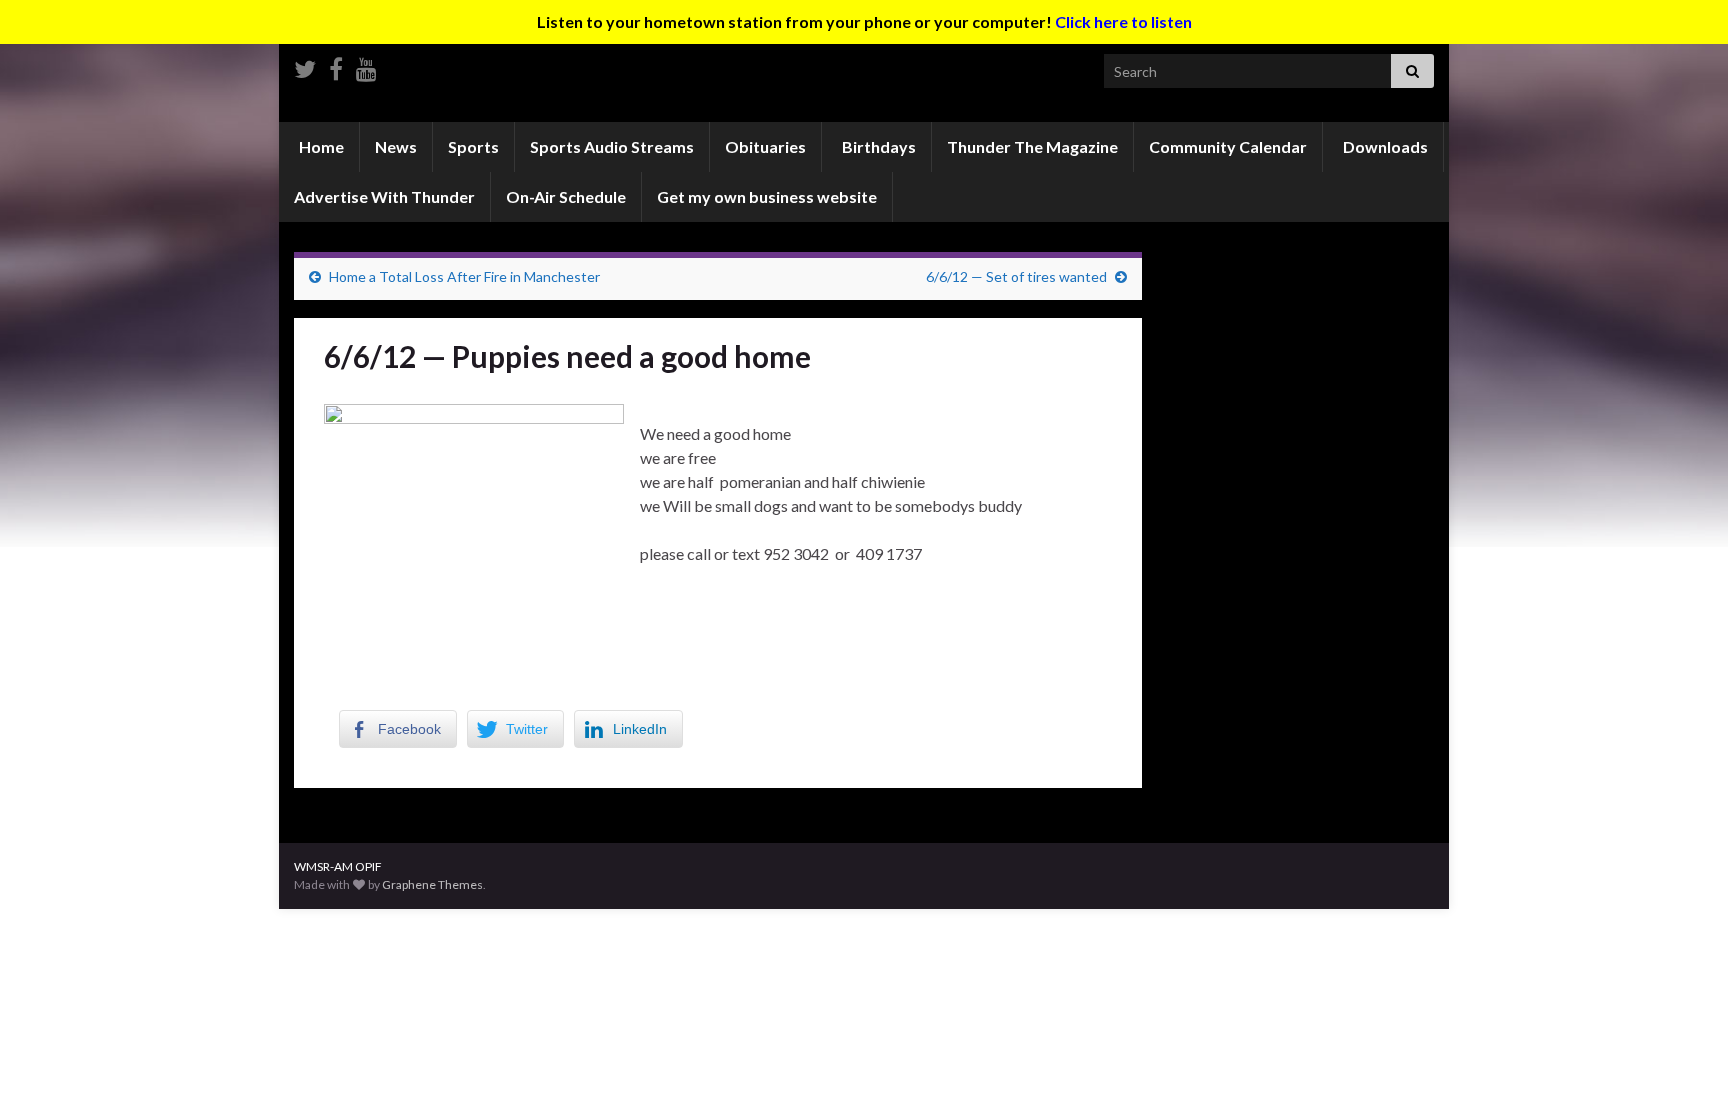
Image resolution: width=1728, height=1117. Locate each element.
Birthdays (877, 146)
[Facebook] (336, 65)
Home (320, 146)
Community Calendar (1228, 146)
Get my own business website (767, 196)
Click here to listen (1123, 21)
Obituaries (765, 146)
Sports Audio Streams (612, 146)
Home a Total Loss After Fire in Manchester (464, 276)
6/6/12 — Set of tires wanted (1016, 276)
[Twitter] (305, 65)
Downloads (1384, 146)
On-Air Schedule (566, 196)
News (396, 146)
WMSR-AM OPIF (338, 866)
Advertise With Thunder (384, 196)
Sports (473, 146)
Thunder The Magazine (1032, 146)
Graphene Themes (432, 884)
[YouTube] (366, 65)
